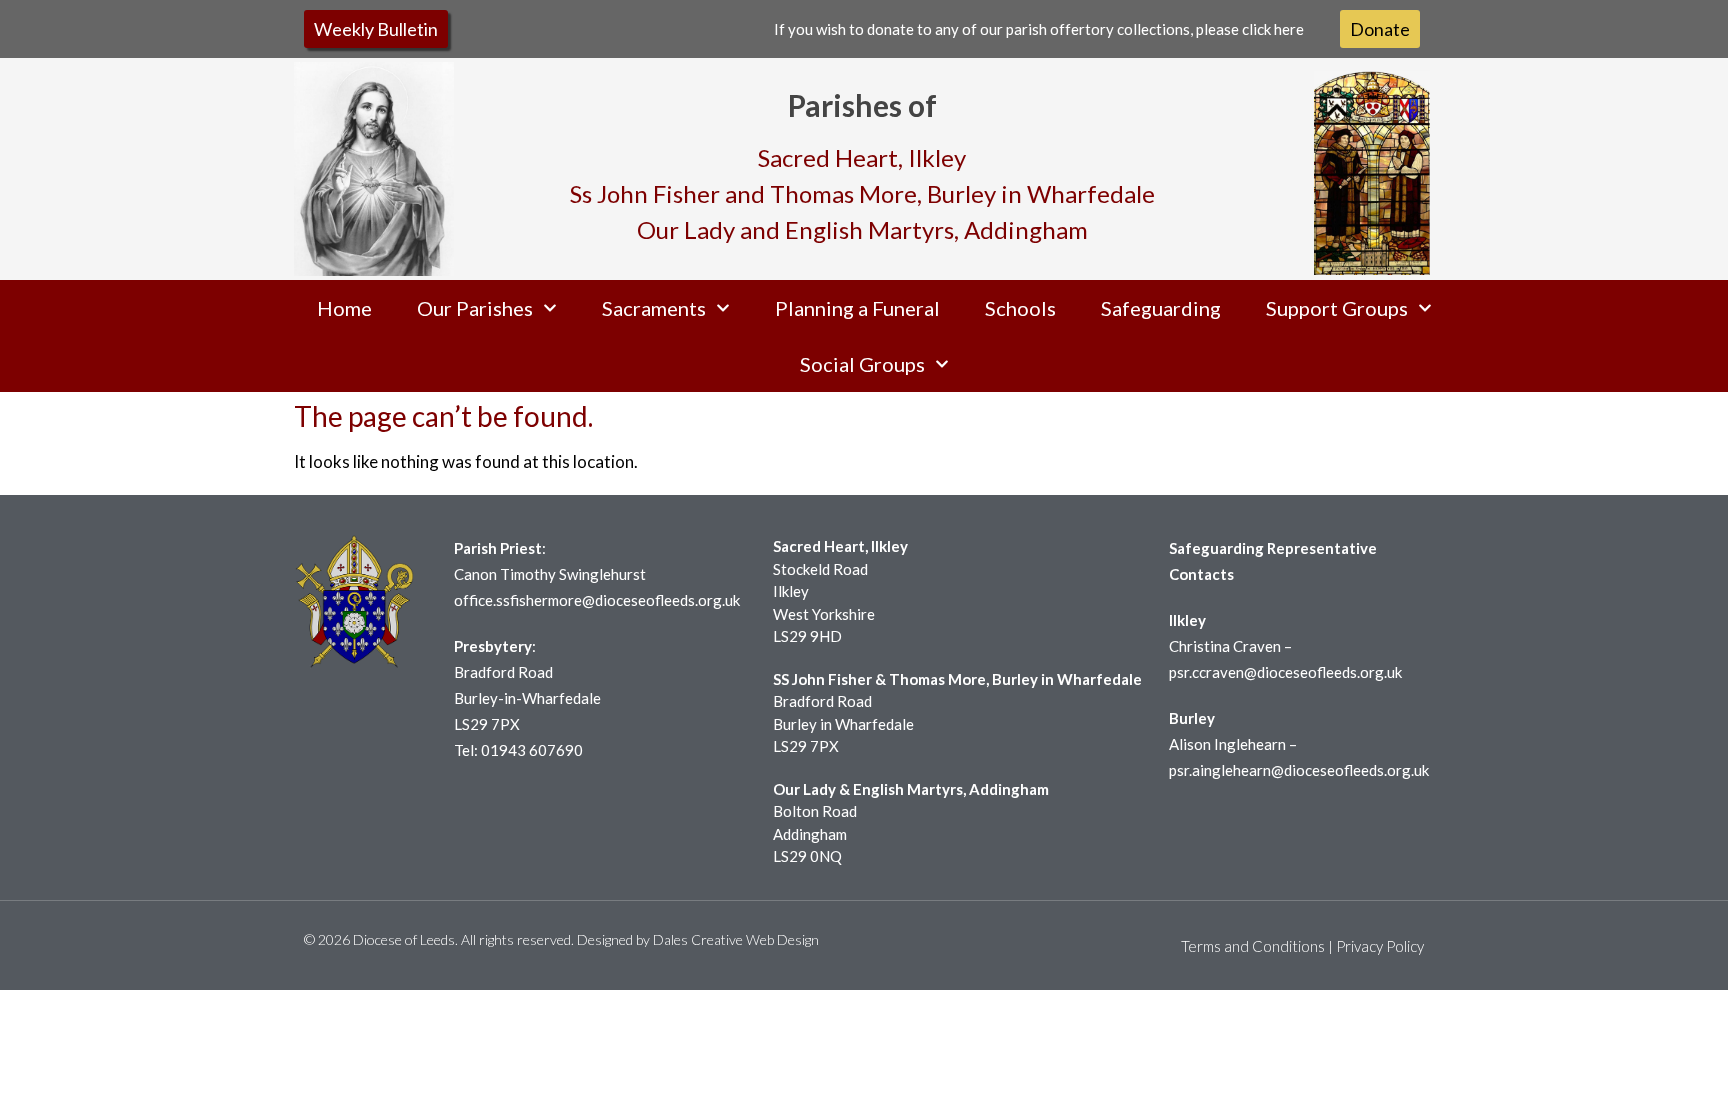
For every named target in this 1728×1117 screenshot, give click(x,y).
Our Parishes (475, 308)
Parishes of (862, 105)
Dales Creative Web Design (736, 939)
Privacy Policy (1380, 946)
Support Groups (1337, 308)
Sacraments (654, 308)
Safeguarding (1161, 308)
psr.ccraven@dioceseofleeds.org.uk (1285, 672)
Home (344, 308)
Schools (1020, 308)
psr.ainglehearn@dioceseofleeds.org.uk (1299, 770)
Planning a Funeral (857, 308)
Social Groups (862, 364)
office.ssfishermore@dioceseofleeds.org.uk (597, 600)
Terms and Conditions (1253, 946)
